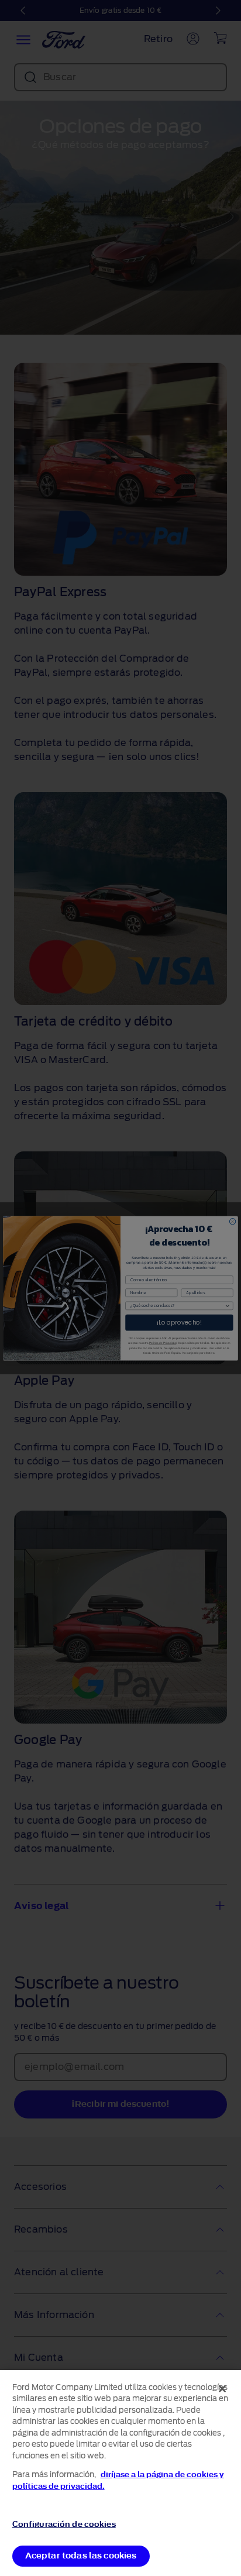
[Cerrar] (222, 2389)
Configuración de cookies (64, 2524)
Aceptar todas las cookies (81, 2556)
